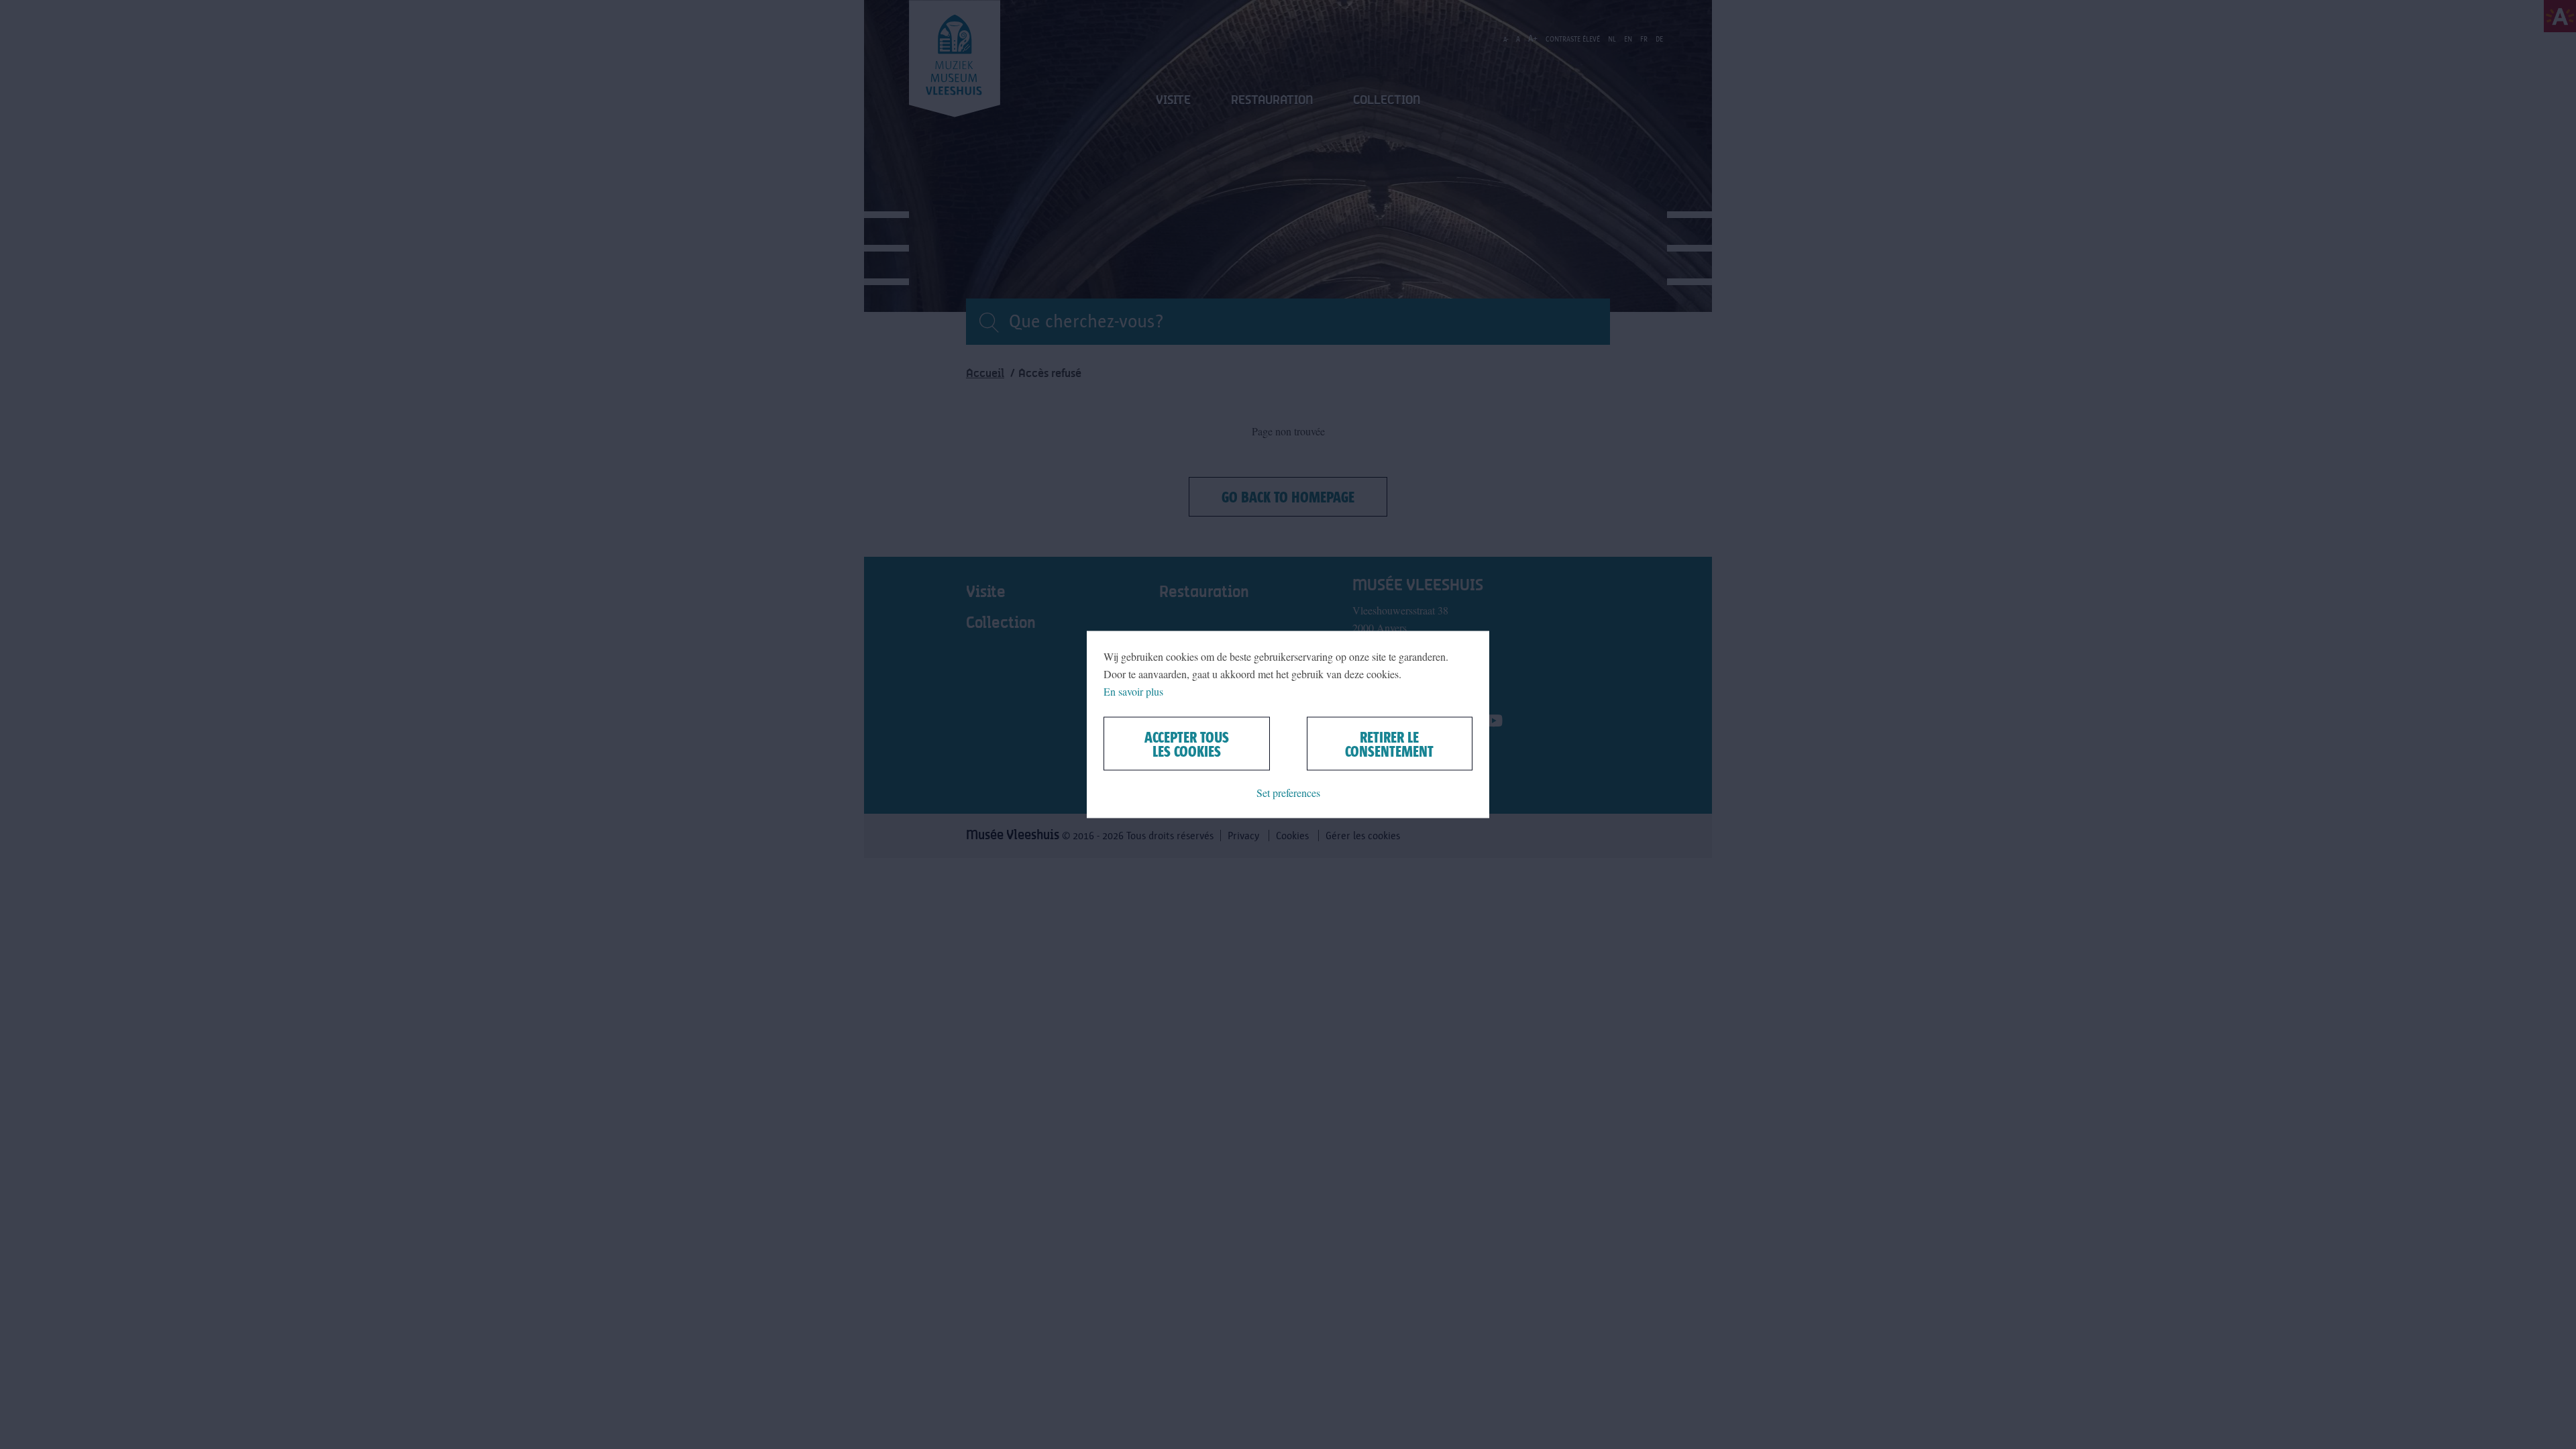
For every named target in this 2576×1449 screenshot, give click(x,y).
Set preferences (1288, 793)
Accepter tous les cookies (1187, 744)
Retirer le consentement (1389, 744)
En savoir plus (1133, 691)
